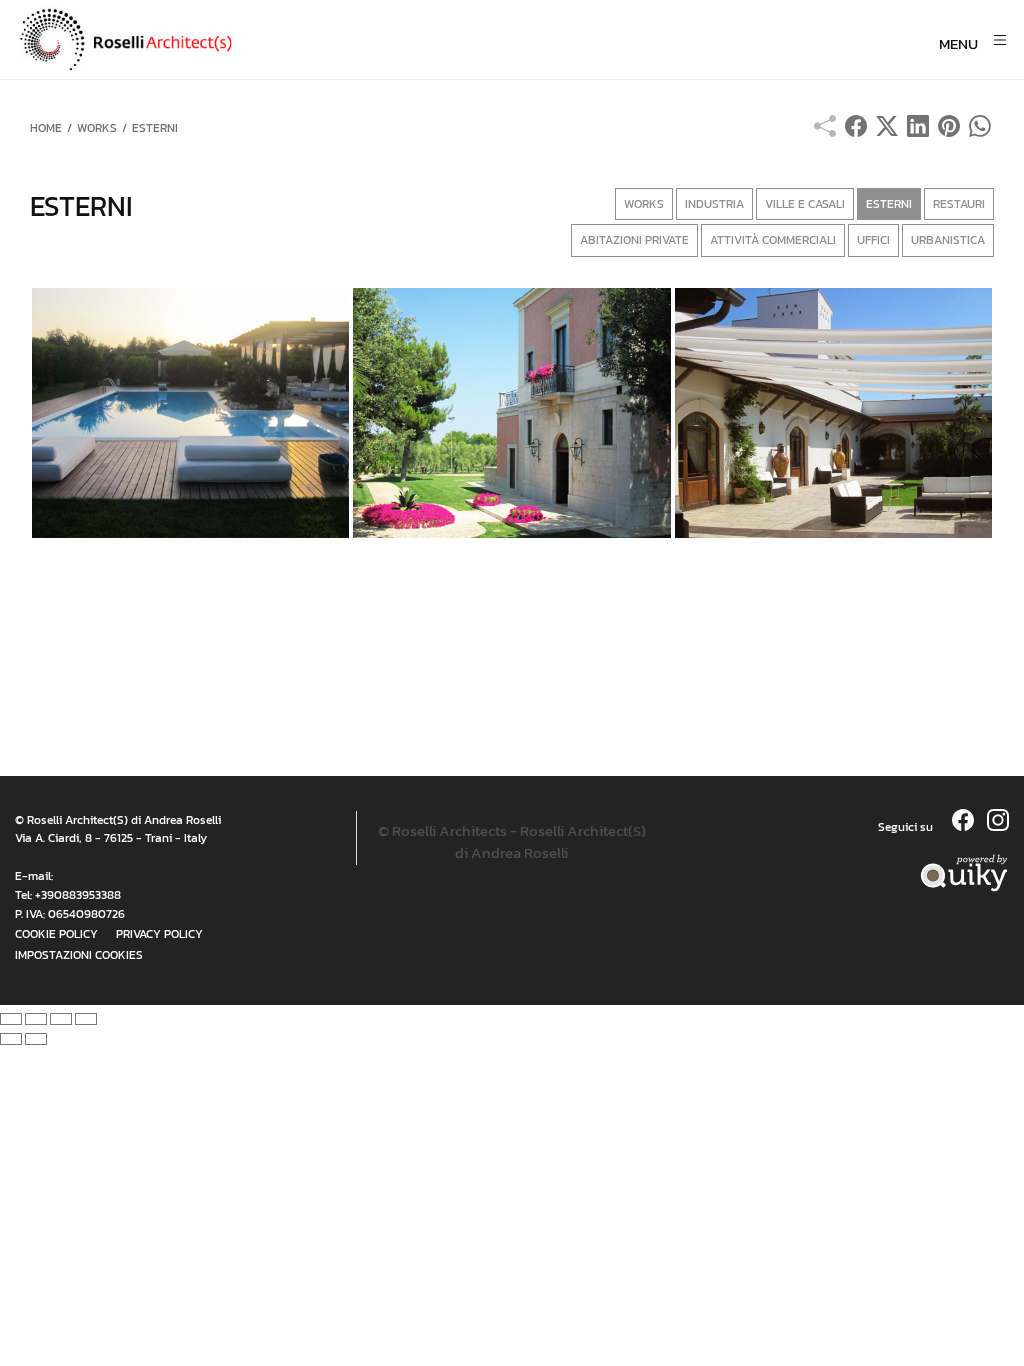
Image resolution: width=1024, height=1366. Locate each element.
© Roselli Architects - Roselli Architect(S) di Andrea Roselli (512, 842)
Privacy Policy (159, 934)
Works (644, 204)
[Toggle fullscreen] (61, 1019)
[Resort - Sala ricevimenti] (833, 413)
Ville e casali (805, 204)
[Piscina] (190, 413)
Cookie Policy (56, 934)
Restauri (959, 204)
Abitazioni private (634, 240)
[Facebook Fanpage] (964, 825)
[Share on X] (887, 131)
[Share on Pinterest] (949, 131)
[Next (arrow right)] (36, 1039)
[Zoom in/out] (86, 1019)
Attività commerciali (773, 240)
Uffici (873, 240)
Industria (714, 204)
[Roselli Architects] (346, 40)
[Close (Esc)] (11, 1019)
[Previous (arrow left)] (11, 1039)
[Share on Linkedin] (918, 131)
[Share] (36, 1019)
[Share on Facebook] (856, 131)
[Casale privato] (511, 413)
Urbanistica (948, 240)
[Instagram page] (998, 825)
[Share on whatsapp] (980, 131)
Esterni (889, 204)
